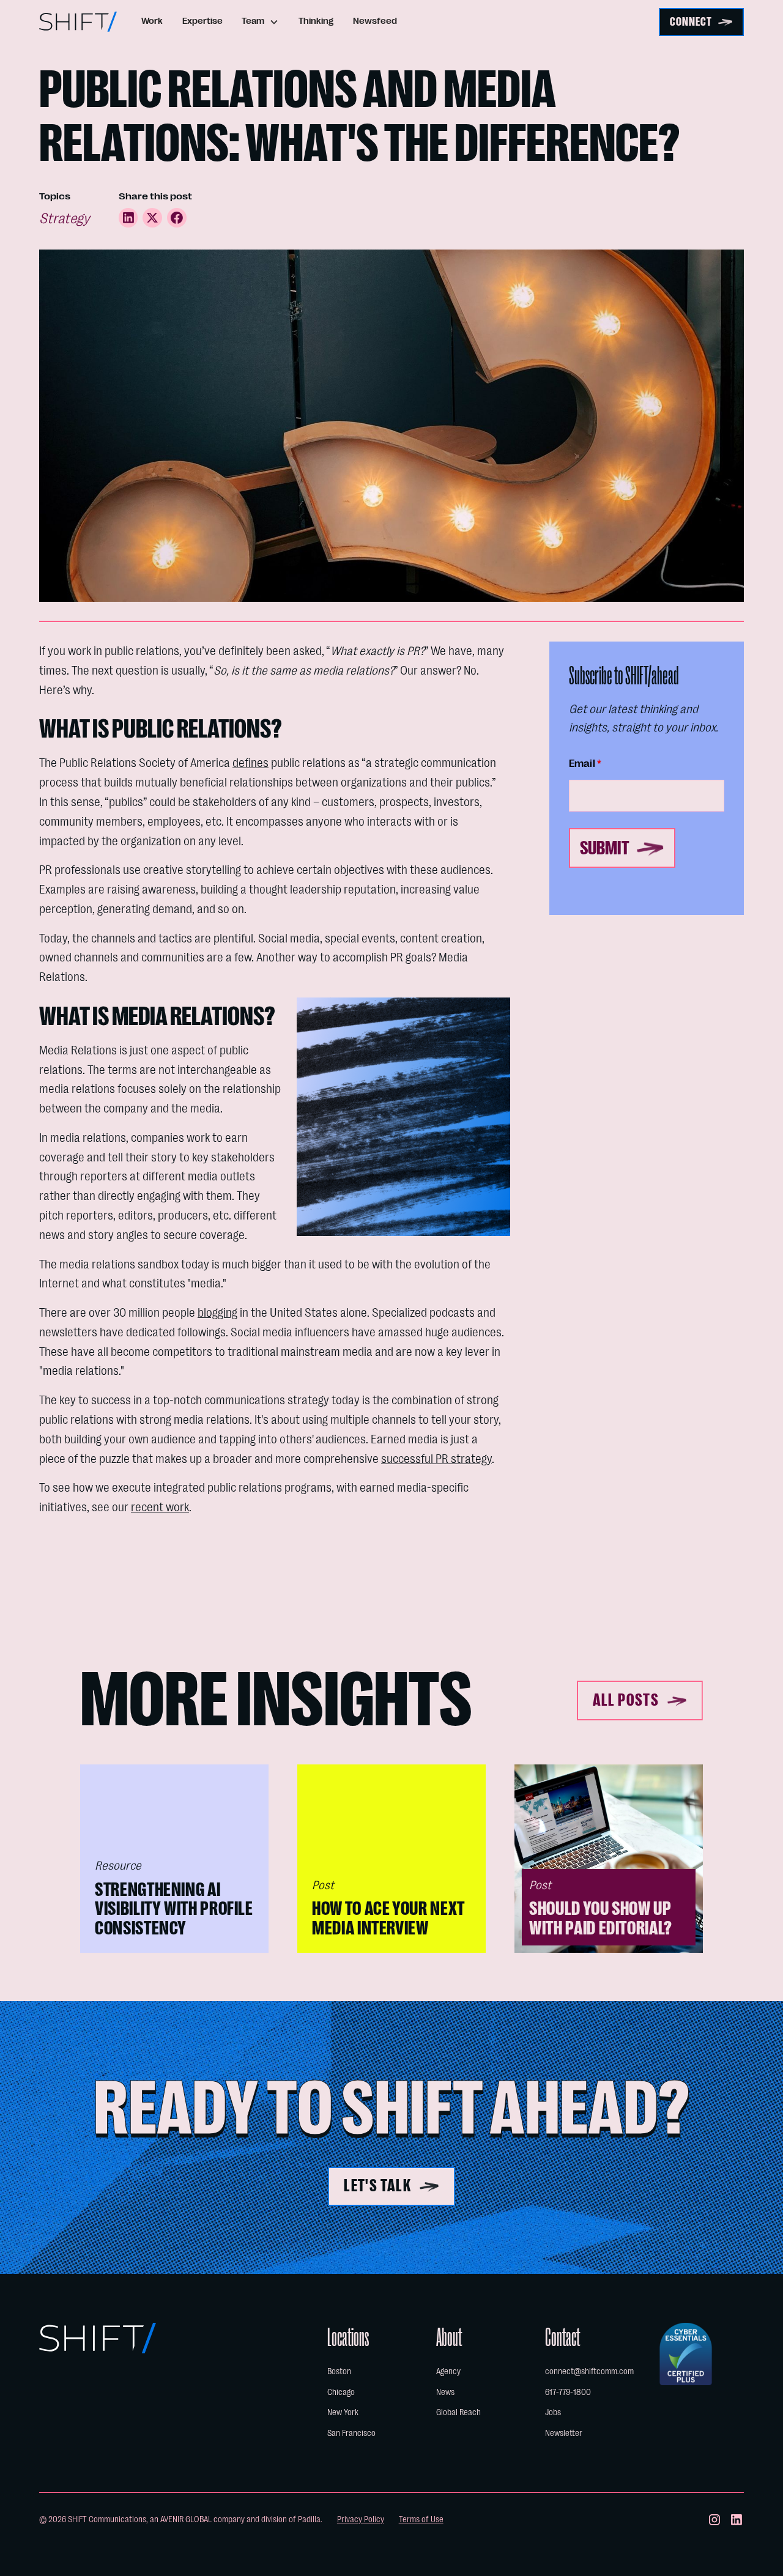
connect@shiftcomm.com (589, 2371)
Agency (448, 2371)
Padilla (309, 2519)
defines (250, 763)
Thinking (316, 21)
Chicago (341, 2392)
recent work (160, 1507)
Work (152, 21)
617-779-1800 (568, 2392)
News (445, 2392)
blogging (217, 1313)
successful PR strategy (436, 1459)
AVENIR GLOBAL (186, 2519)
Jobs (553, 2412)
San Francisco (351, 2433)
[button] (261, 22)
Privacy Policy (361, 2519)
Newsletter (564, 2433)
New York (343, 2412)
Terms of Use (421, 2519)
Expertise (202, 21)
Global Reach (458, 2412)
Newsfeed (375, 21)
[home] (78, 22)
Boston (339, 2371)
